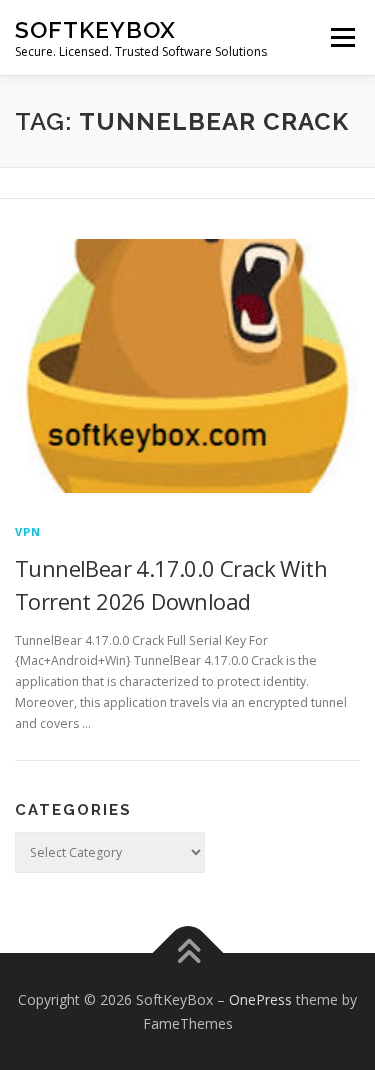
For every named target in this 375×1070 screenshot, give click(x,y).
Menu (341, 37)
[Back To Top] (187, 952)
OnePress (260, 999)
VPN (28, 531)
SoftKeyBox (95, 29)
